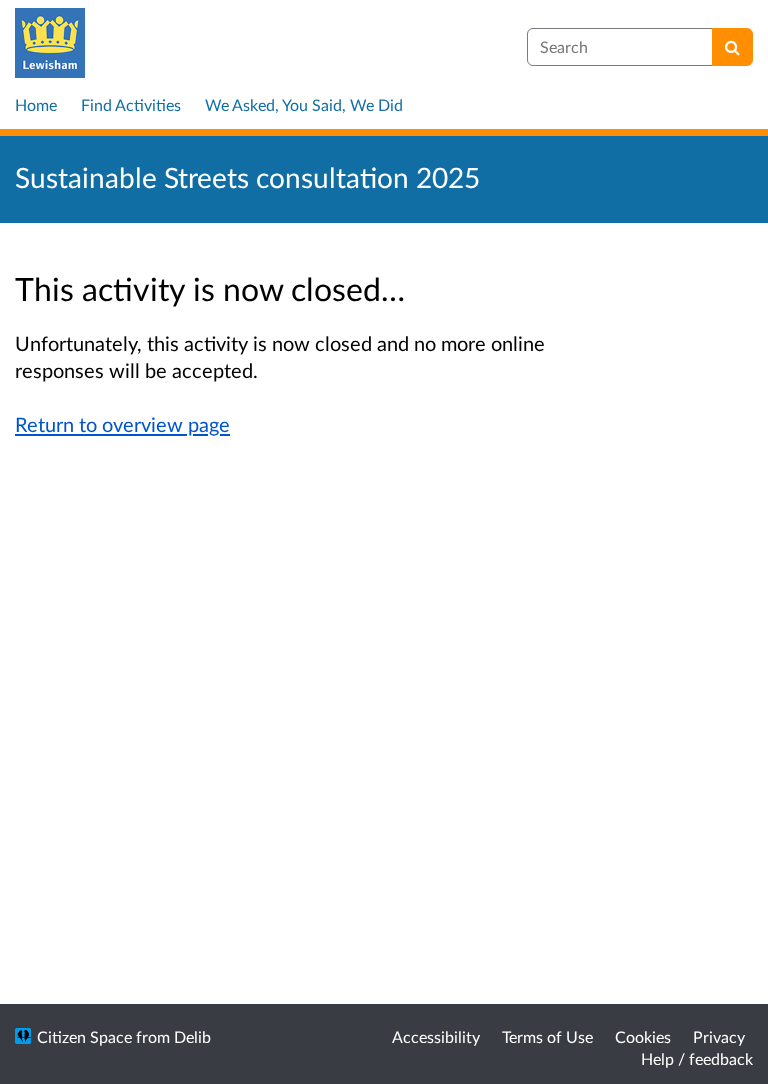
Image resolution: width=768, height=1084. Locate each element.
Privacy (719, 1036)
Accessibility (436, 1036)
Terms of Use (547, 1036)
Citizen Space (84, 1036)
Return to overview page (122, 424)
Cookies (643, 1036)
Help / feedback (697, 1058)
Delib (192, 1036)
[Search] (732, 47)
